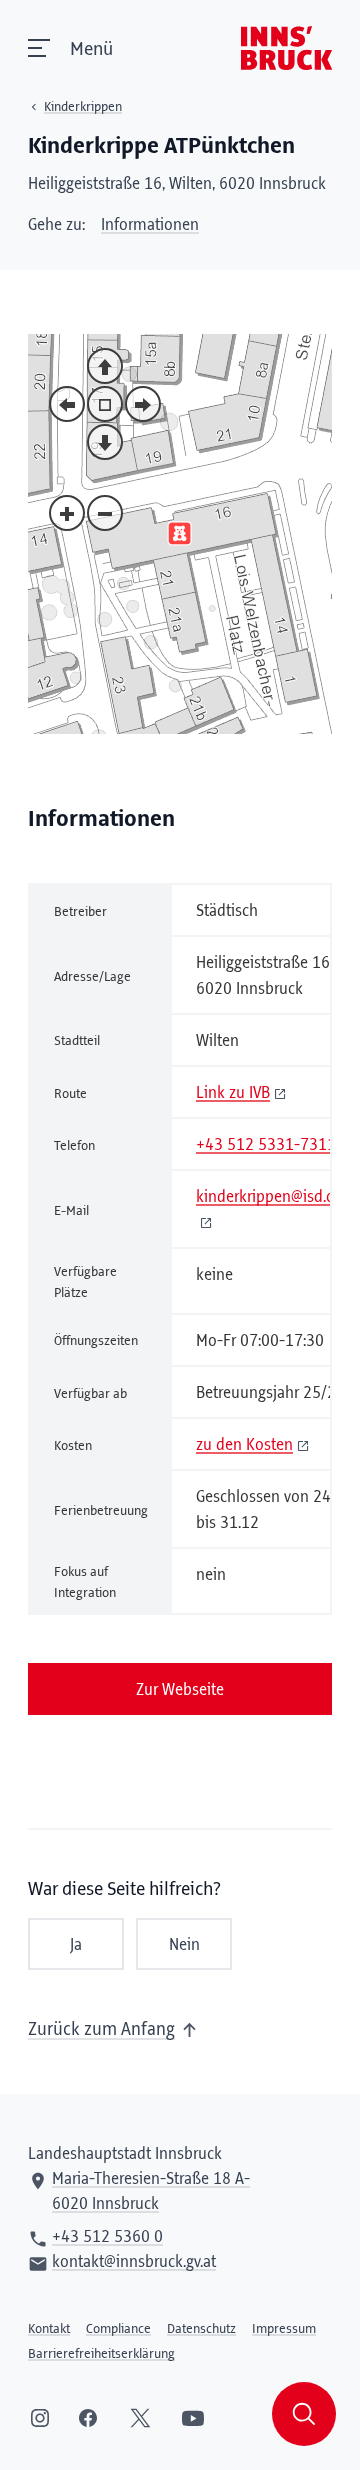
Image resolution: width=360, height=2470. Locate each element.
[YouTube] (193, 2418)
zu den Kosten (244, 1445)
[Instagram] (40, 2418)
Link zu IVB (233, 1093)
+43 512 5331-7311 (266, 1145)
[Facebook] (88, 2418)
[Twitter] (140, 2418)
